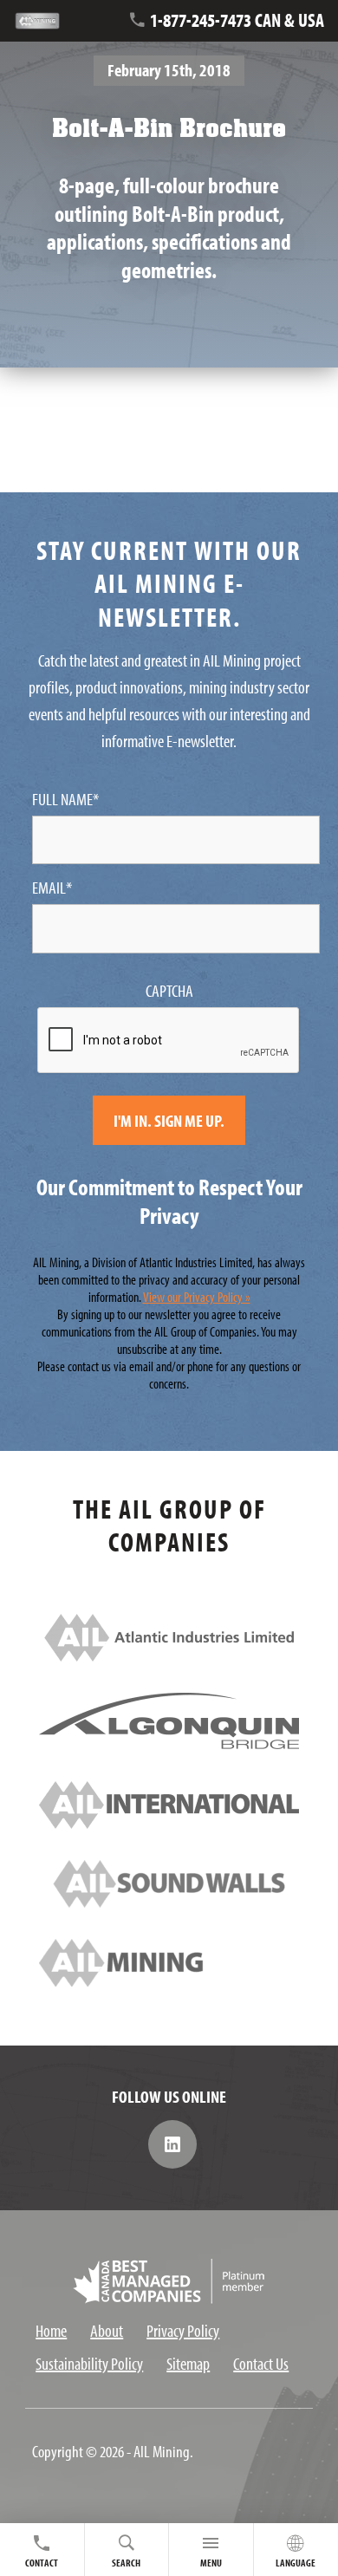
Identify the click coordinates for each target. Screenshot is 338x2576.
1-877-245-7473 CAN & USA (237, 21)
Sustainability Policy (89, 2363)
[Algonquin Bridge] (169, 1743)
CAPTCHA (169, 991)
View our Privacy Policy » (197, 1297)
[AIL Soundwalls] (169, 1901)
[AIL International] (169, 1822)
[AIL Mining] (169, 1980)
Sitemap (188, 2363)
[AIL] (169, 1655)
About (107, 2330)
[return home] (48, 21)
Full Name (65, 799)
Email (52, 888)
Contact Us (261, 2363)
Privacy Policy (183, 2330)
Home (51, 2330)
